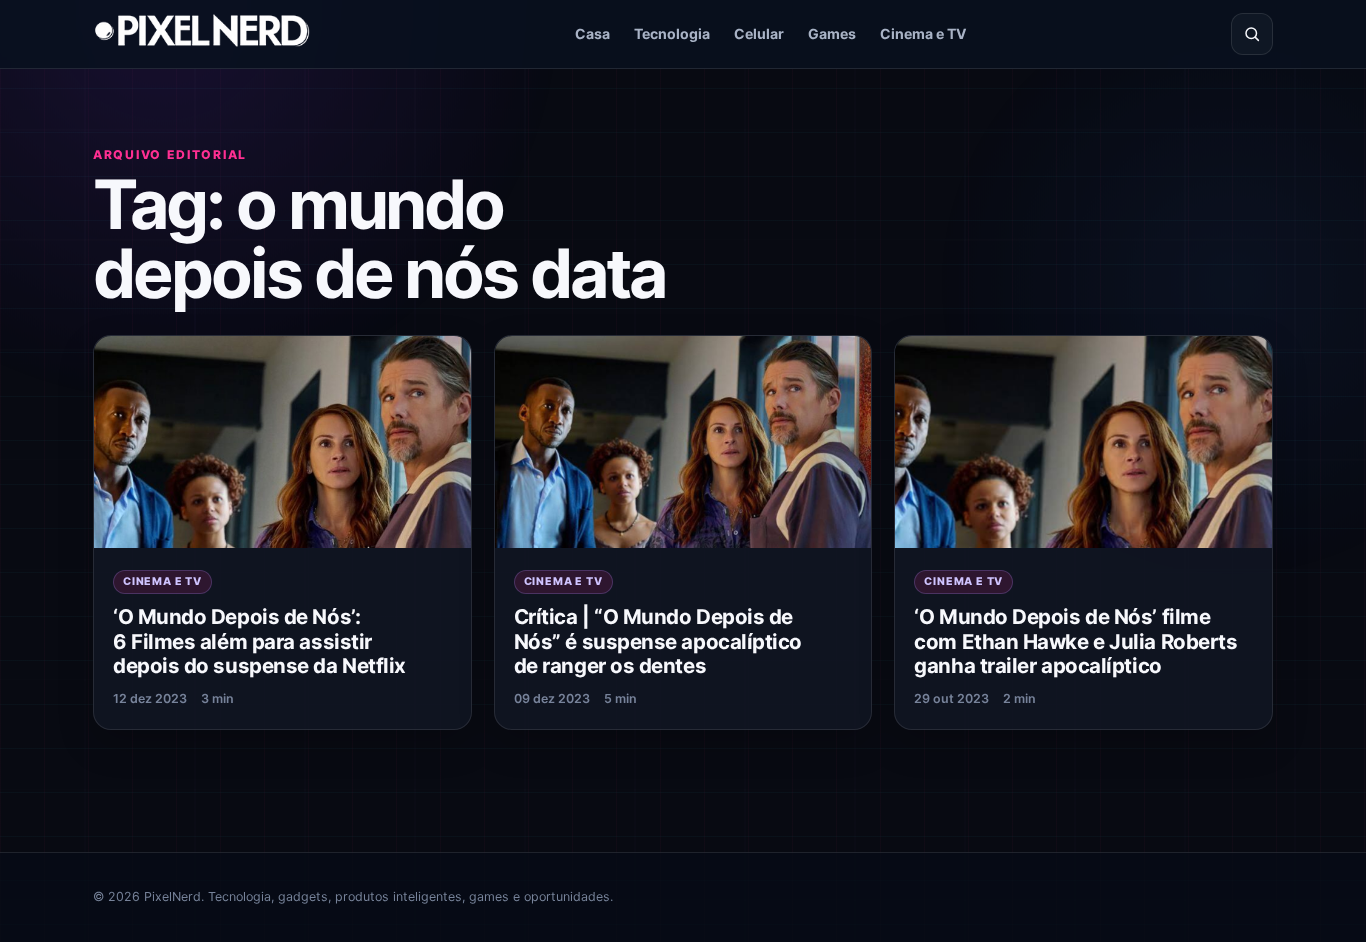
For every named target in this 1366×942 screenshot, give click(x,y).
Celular (759, 33)
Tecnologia (672, 33)
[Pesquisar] (1252, 34)
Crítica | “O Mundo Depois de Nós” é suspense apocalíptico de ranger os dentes (658, 641)
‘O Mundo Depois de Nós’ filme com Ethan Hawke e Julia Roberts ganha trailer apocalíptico (1075, 641)
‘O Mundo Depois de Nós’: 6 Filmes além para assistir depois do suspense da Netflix (259, 641)
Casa (592, 33)
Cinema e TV (923, 33)
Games (832, 33)
